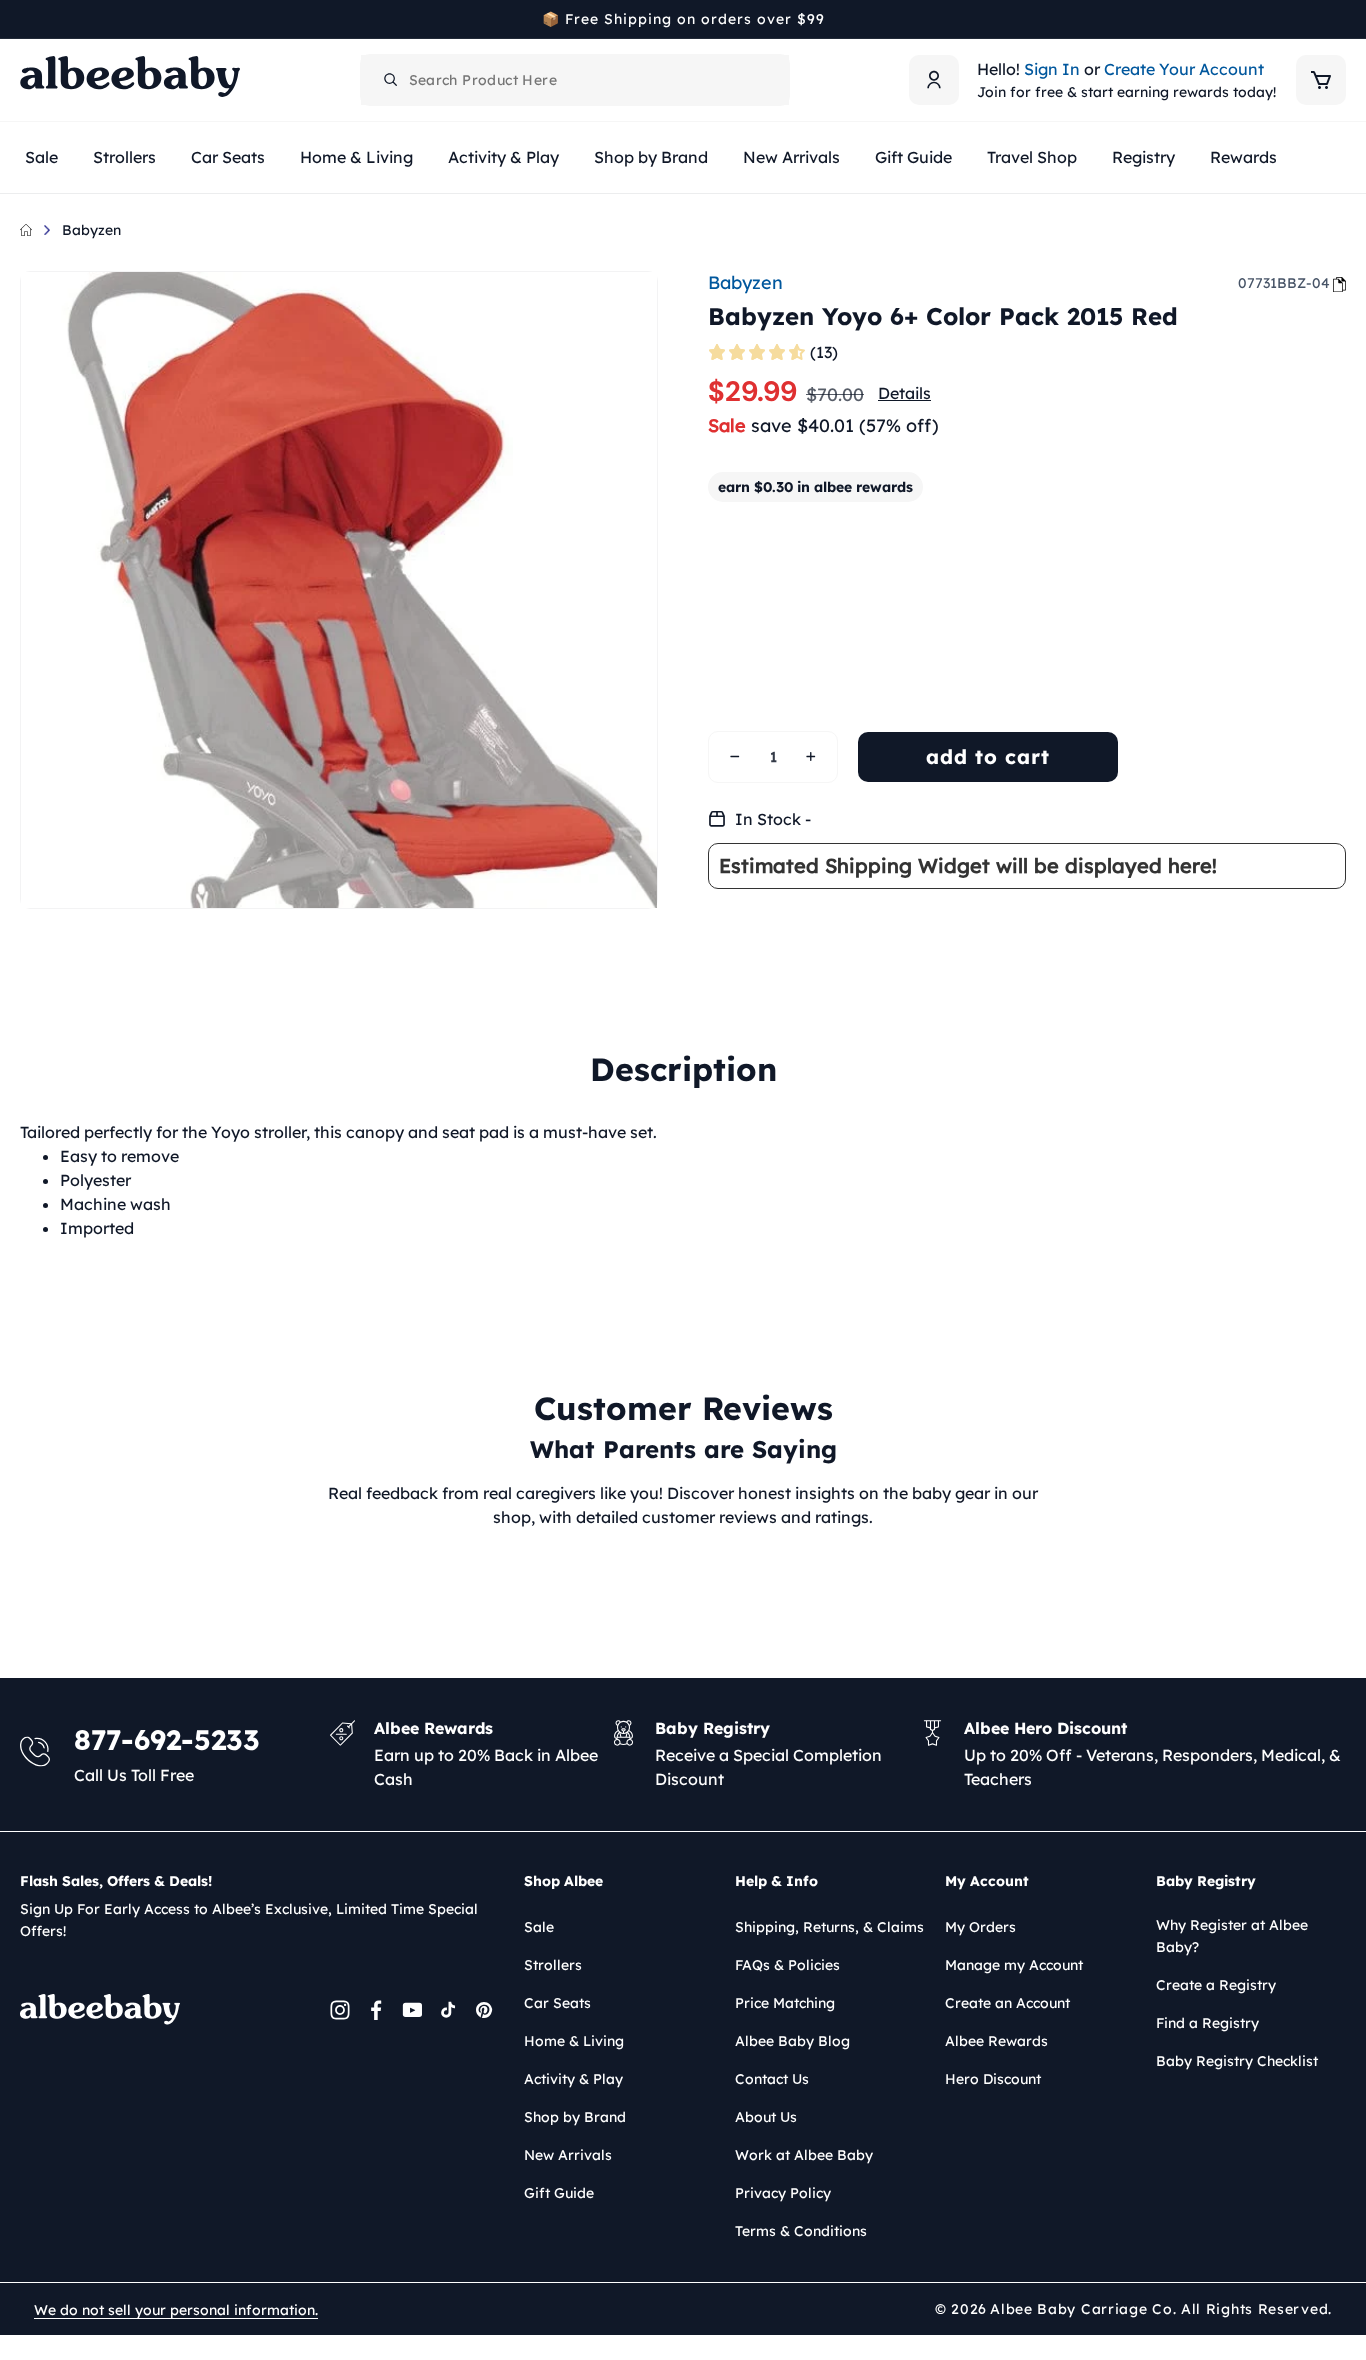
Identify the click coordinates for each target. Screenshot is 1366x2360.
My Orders (980, 1927)
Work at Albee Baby (804, 2155)
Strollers (553, 1965)
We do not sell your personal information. (176, 2310)
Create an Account (1007, 2003)
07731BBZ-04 (1284, 283)
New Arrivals (568, 2155)
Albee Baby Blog (792, 2041)
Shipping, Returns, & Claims (829, 1927)
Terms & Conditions (801, 2231)
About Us (766, 2117)
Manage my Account (1014, 1965)
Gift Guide (559, 2193)
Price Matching (785, 2003)
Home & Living (574, 2041)
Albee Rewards (996, 2041)
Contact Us (772, 2079)
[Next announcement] (1339, 19)
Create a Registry (1216, 1985)
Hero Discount (993, 2079)
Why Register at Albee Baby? (1232, 1936)
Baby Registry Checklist (1237, 2061)
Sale (539, 1927)
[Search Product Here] (391, 80)
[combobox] (575, 80)
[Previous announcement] (27, 19)
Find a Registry (1207, 2023)
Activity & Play (573, 2079)
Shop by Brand (575, 2117)
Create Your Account (1184, 69)
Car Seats (557, 2003)
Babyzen (91, 230)
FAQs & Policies (787, 1965)
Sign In (1052, 69)
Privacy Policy (783, 2193)
